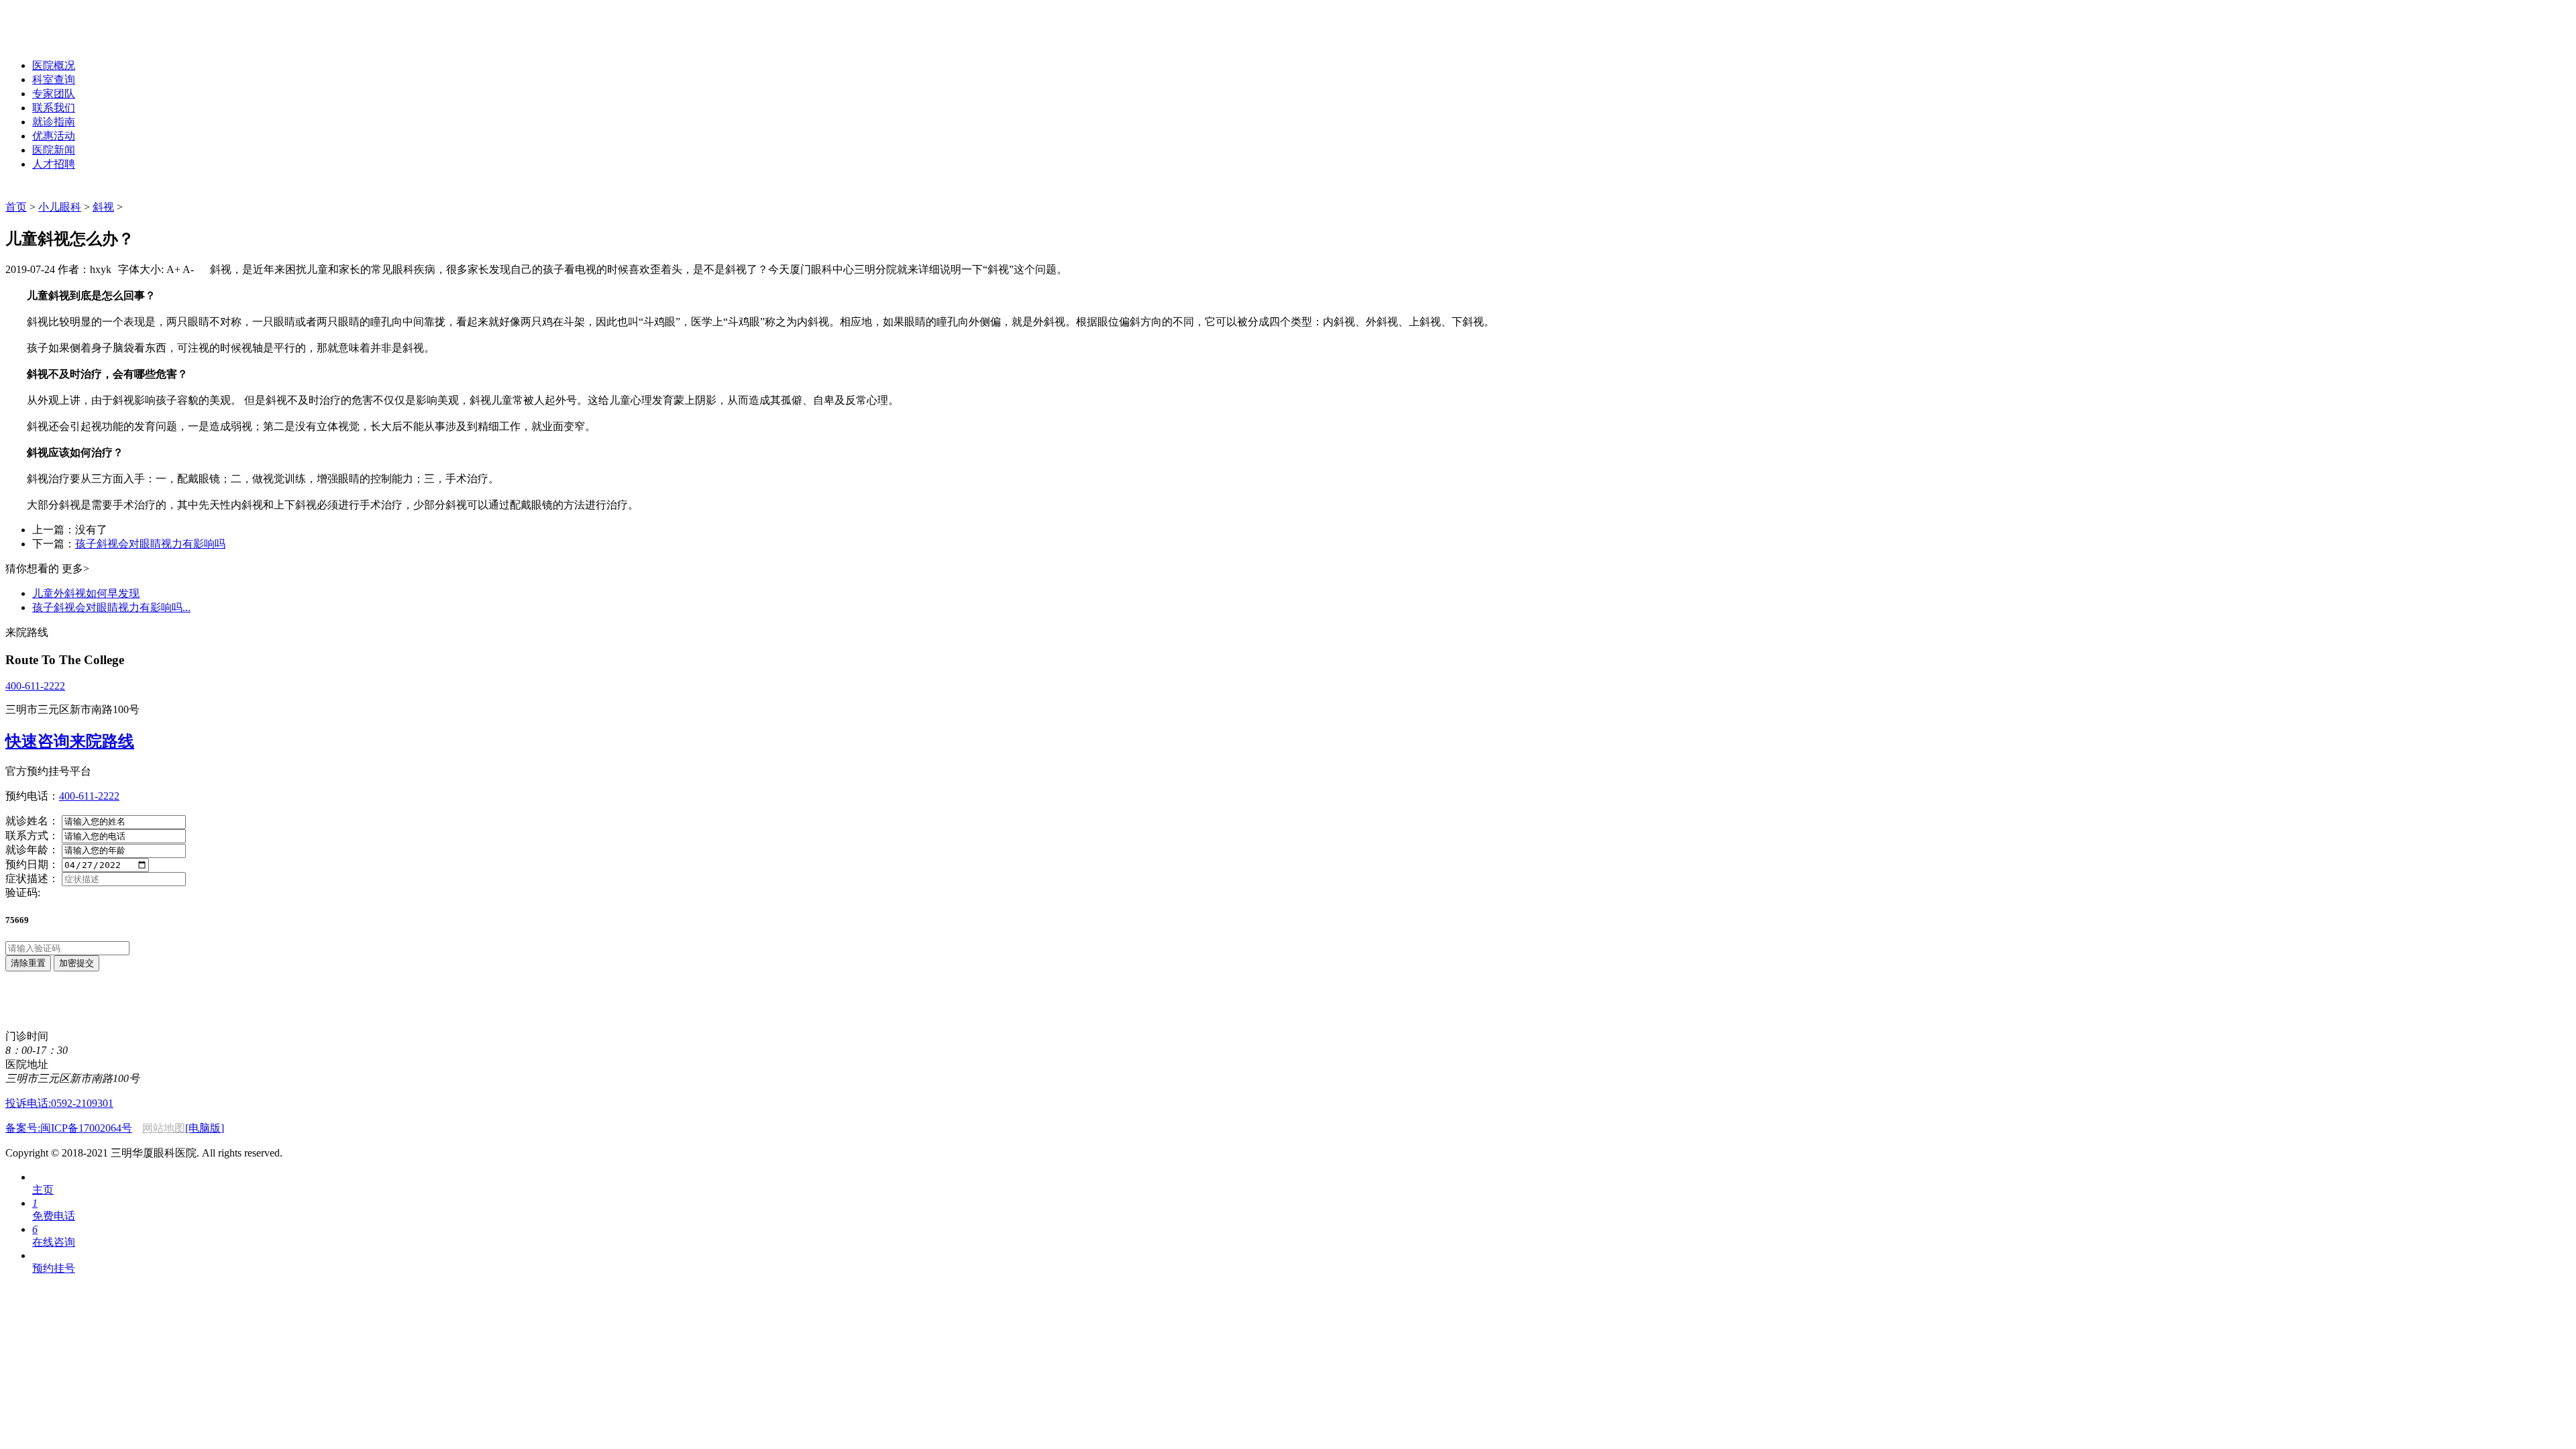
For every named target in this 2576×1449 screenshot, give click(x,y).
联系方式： (32, 836)
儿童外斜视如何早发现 (86, 593)
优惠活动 (54, 136)
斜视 (103, 207)
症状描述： (32, 878)
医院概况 (54, 65)
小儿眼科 (60, 207)
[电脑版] (205, 1128)
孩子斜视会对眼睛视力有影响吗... (111, 607)
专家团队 (54, 94)
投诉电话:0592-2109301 (59, 1103)
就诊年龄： (32, 850)
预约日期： (32, 864)
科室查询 (54, 79)
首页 (16, 207)
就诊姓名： (32, 821)
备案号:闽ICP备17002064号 (69, 1128)
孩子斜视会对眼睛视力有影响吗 (150, 544)
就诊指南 (54, 122)
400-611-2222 (35, 686)
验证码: (23, 893)
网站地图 (164, 1128)
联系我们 (54, 108)
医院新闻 (54, 150)
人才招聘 (54, 164)
